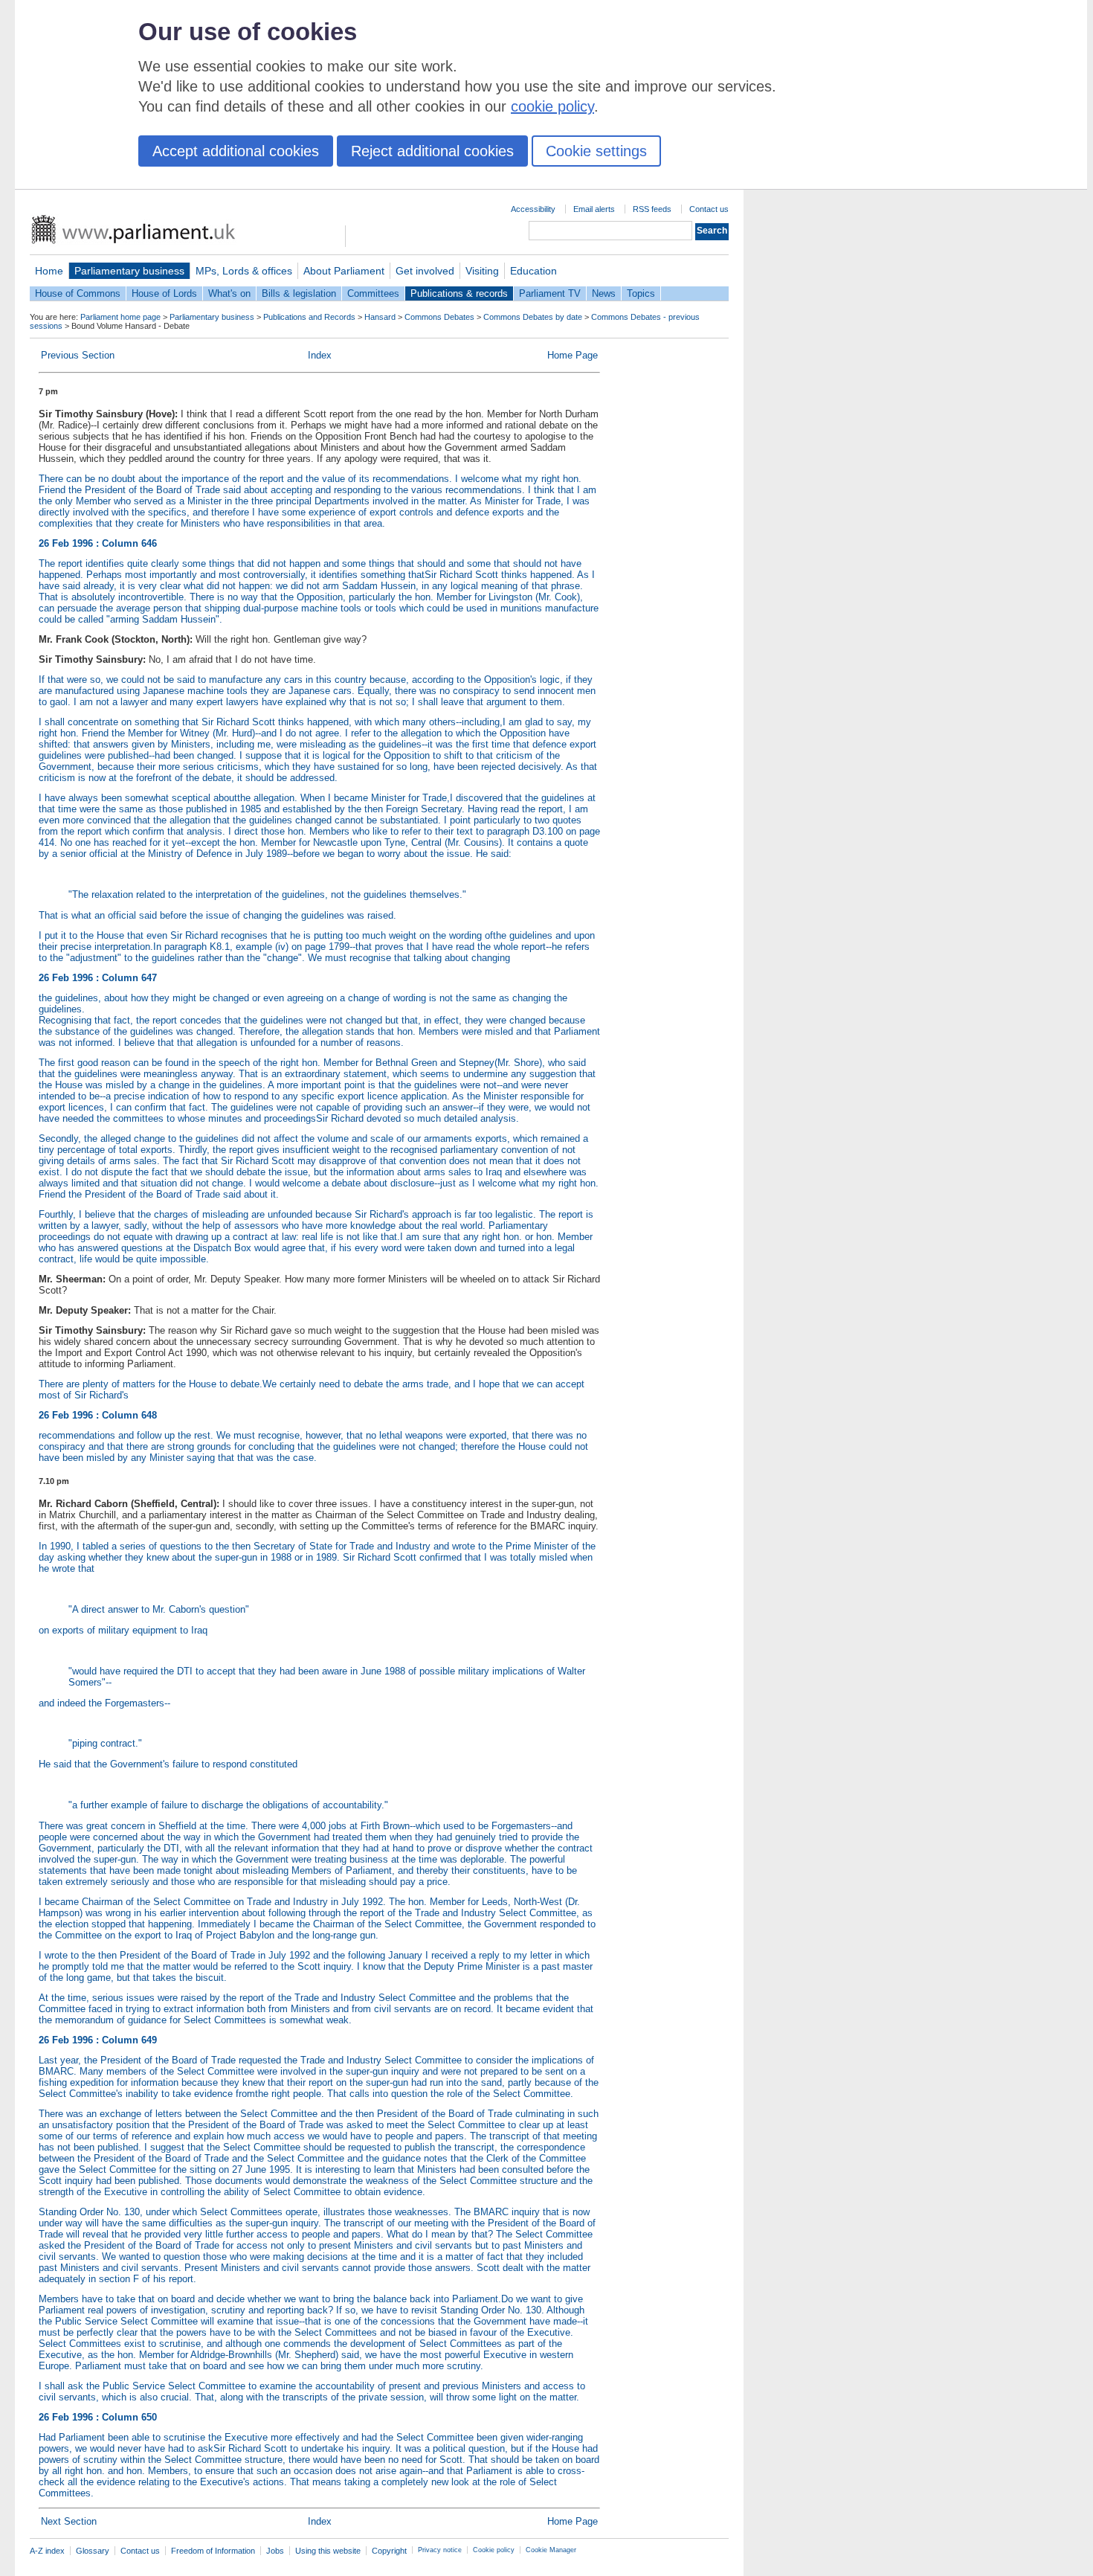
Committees (373, 293)
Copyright (389, 2551)
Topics (641, 293)
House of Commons (78, 293)
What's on (229, 293)
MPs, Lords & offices (244, 271)
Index (320, 355)
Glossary (93, 2551)
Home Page (573, 355)
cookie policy (552, 106)
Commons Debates (439, 317)
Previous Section (78, 355)
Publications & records (459, 293)
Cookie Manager (551, 2550)
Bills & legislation (299, 293)
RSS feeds (652, 209)
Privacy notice (440, 2550)
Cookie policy (494, 2550)
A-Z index (47, 2551)
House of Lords (164, 293)
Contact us (709, 209)
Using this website (328, 2551)
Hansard (380, 317)
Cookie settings (596, 151)
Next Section (69, 2521)
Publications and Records (309, 317)
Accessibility (533, 209)
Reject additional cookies (432, 151)
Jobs (275, 2551)
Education (533, 271)
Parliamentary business (129, 271)
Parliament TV (550, 293)
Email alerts (594, 209)
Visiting (482, 271)
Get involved (425, 271)
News (604, 293)
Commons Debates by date (533, 317)
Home (49, 271)
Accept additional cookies (236, 151)
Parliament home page (120, 317)
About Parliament (344, 271)
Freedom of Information (213, 2551)
